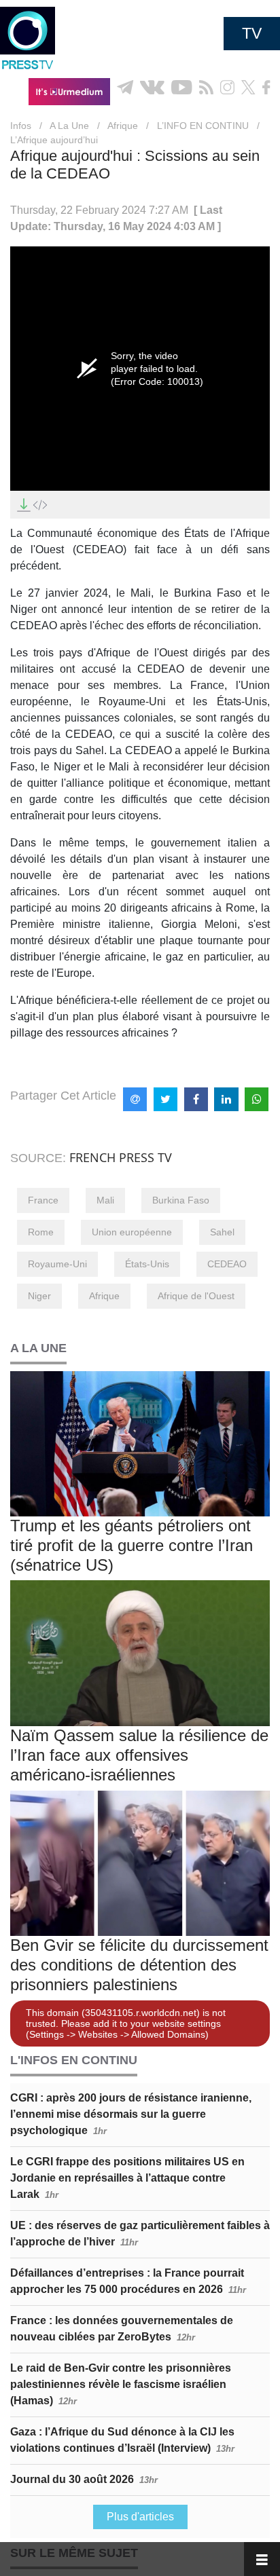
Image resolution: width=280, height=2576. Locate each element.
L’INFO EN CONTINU (203, 126)
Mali (105, 1200)
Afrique (123, 126)
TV (252, 33)
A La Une (69, 126)
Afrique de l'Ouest (196, 1296)
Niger (39, 1296)
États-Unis (147, 1264)
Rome (41, 1232)
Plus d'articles (140, 2517)
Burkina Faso (181, 1200)
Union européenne (132, 1232)
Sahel (222, 1232)
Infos (21, 126)
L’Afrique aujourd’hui (54, 140)
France (43, 1200)
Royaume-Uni (57, 1264)
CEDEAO (227, 1264)
